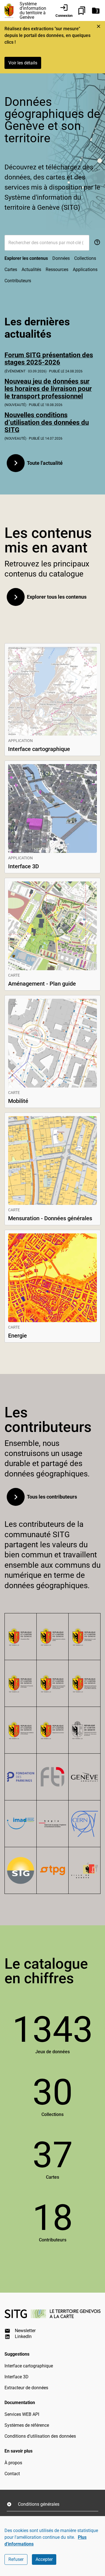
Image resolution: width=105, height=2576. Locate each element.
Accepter (44, 2559)
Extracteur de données (26, 2388)
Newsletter (25, 2331)
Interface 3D (17, 2377)
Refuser (16, 2559)
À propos (13, 2463)
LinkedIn (23, 2336)
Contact (12, 2474)
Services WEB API (22, 2414)
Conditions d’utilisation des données (40, 2436)
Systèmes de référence (27, 2425)
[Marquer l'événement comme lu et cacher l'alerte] (99, 26)
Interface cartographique (29, 2366)
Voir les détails (23, 63)
